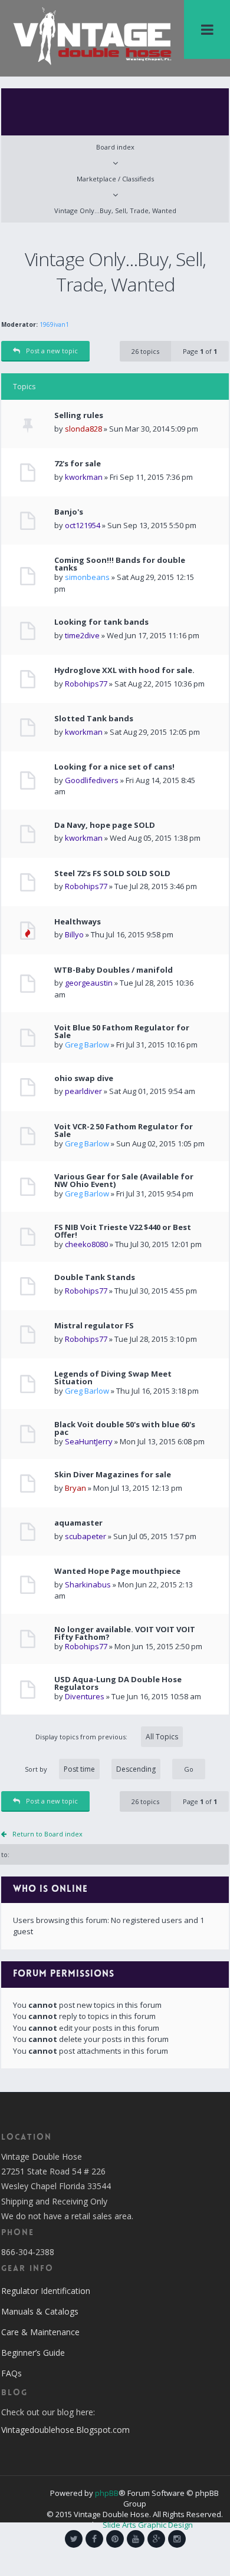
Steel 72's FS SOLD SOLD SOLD (112, 873)
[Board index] (92, 35)
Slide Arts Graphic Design (148, 2525)
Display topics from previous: (82, 1737)
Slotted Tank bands (94, 719)
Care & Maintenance (40, 2332)
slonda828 (83, 429)
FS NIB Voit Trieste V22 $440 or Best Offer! (123, 1231)
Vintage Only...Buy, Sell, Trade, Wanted (115, 210)
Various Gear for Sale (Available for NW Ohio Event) (124, 1181)
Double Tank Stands (95, 1277)
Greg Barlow (87, 1045)
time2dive (82, 635)
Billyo (74, 934)
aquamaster (78, 1523)
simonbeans (87, 577)
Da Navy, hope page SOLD (105, 825)
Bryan (75, 1488)
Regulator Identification (46, 2291)
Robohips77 (86, 684)
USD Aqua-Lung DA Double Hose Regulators (118, 1683)
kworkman (84, 477)
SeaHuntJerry (89, 1441)
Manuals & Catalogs (40, 2311)
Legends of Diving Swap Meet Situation (113, 1378)
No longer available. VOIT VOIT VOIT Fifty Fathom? (125, 1633)
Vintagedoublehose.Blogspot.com (65, 2430)
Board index (115, 147)
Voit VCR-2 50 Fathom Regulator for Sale (124, 1130)
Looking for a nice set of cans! (114, 767)
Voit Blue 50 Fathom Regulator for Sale (122, 1032)
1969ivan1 (54, 324)
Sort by (36, 1769)
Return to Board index (47, 1834)
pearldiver (83, 1091)
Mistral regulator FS (94, 1326)
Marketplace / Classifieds (115, 179)
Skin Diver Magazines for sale (113, 1475)
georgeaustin (89, 983)
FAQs (11, 2373)
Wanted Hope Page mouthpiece (117, 1571)
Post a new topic (52, 351)
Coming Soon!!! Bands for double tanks (120, 564)
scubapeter (86, 1536)
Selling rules (79, 415)
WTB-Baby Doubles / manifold (114, 970)
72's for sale (78, 464)
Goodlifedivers (92, 780)
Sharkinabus (88, 1584)
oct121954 (83, 525)
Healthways (78, 922)
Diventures (85, 1696)
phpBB (107, 2493)
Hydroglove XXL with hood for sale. (124, 670)
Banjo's (69, 512)
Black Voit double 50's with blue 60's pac (125, 1428)
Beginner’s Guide (33, 2353)
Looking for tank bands (101, 622)
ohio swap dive (84, 1078)
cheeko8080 (86, 1244)
